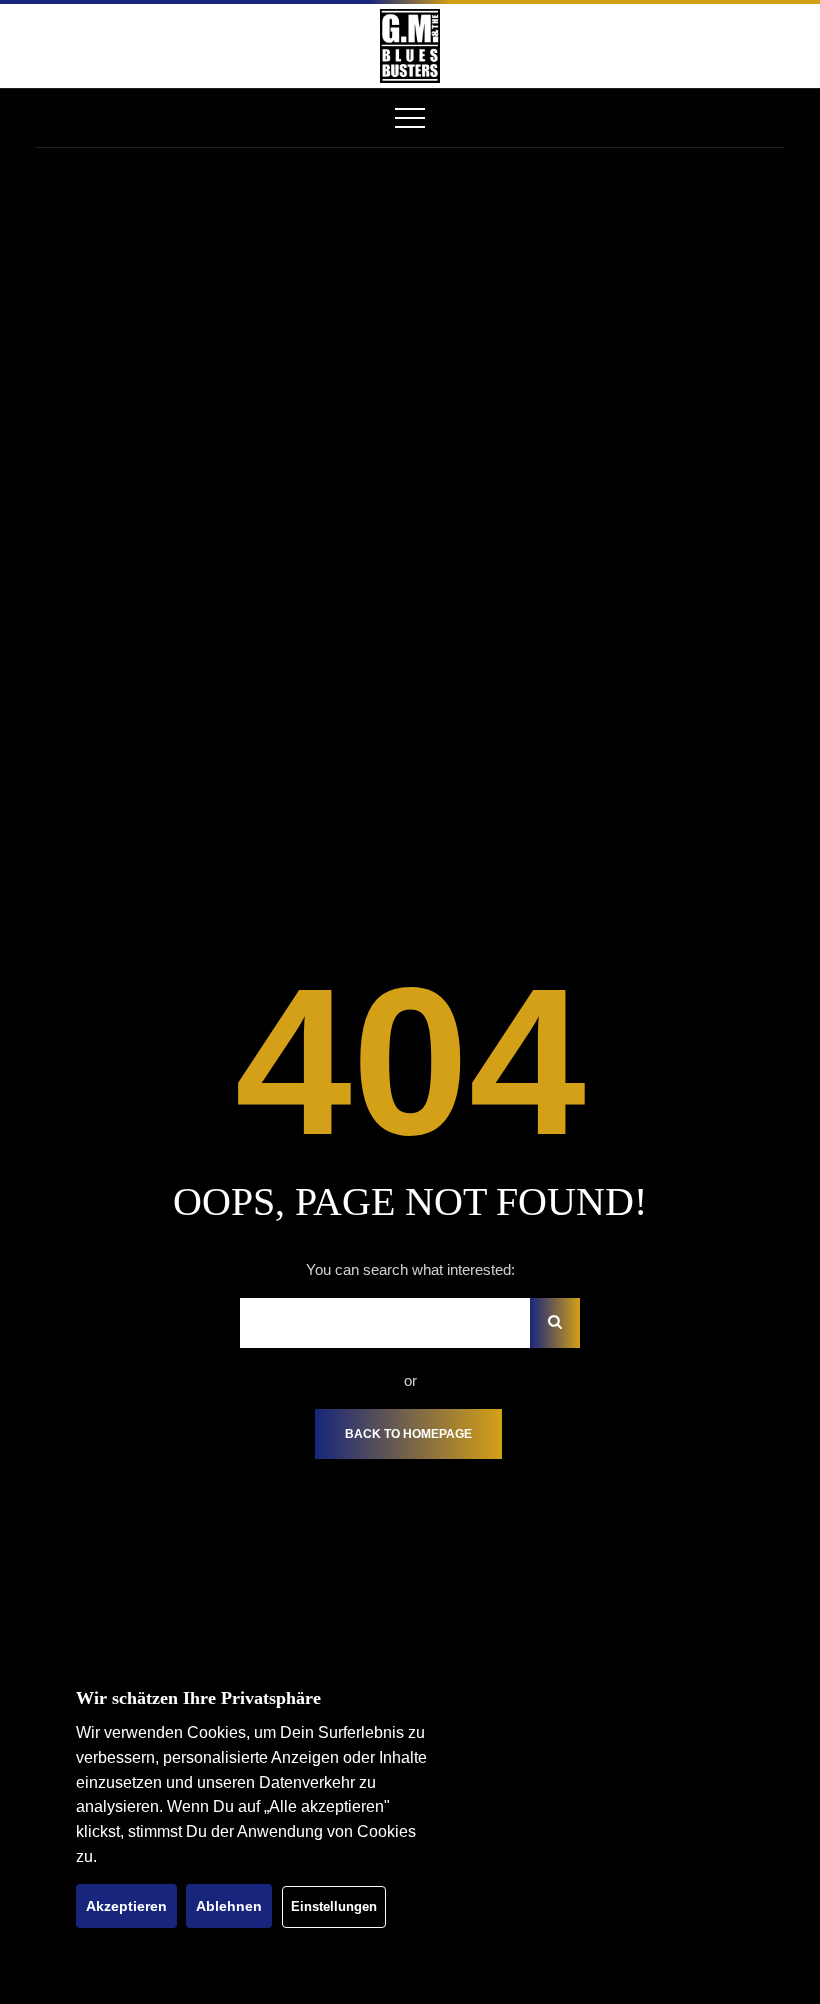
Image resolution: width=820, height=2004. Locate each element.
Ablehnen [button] (229, 1906)
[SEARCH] (555, 1323)
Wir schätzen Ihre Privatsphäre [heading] (198, 1698)
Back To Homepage (408, 1434)
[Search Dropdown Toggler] (763, 46)
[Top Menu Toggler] (410, 118)
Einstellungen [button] (334, 1906)
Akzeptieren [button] (126, 1906)
